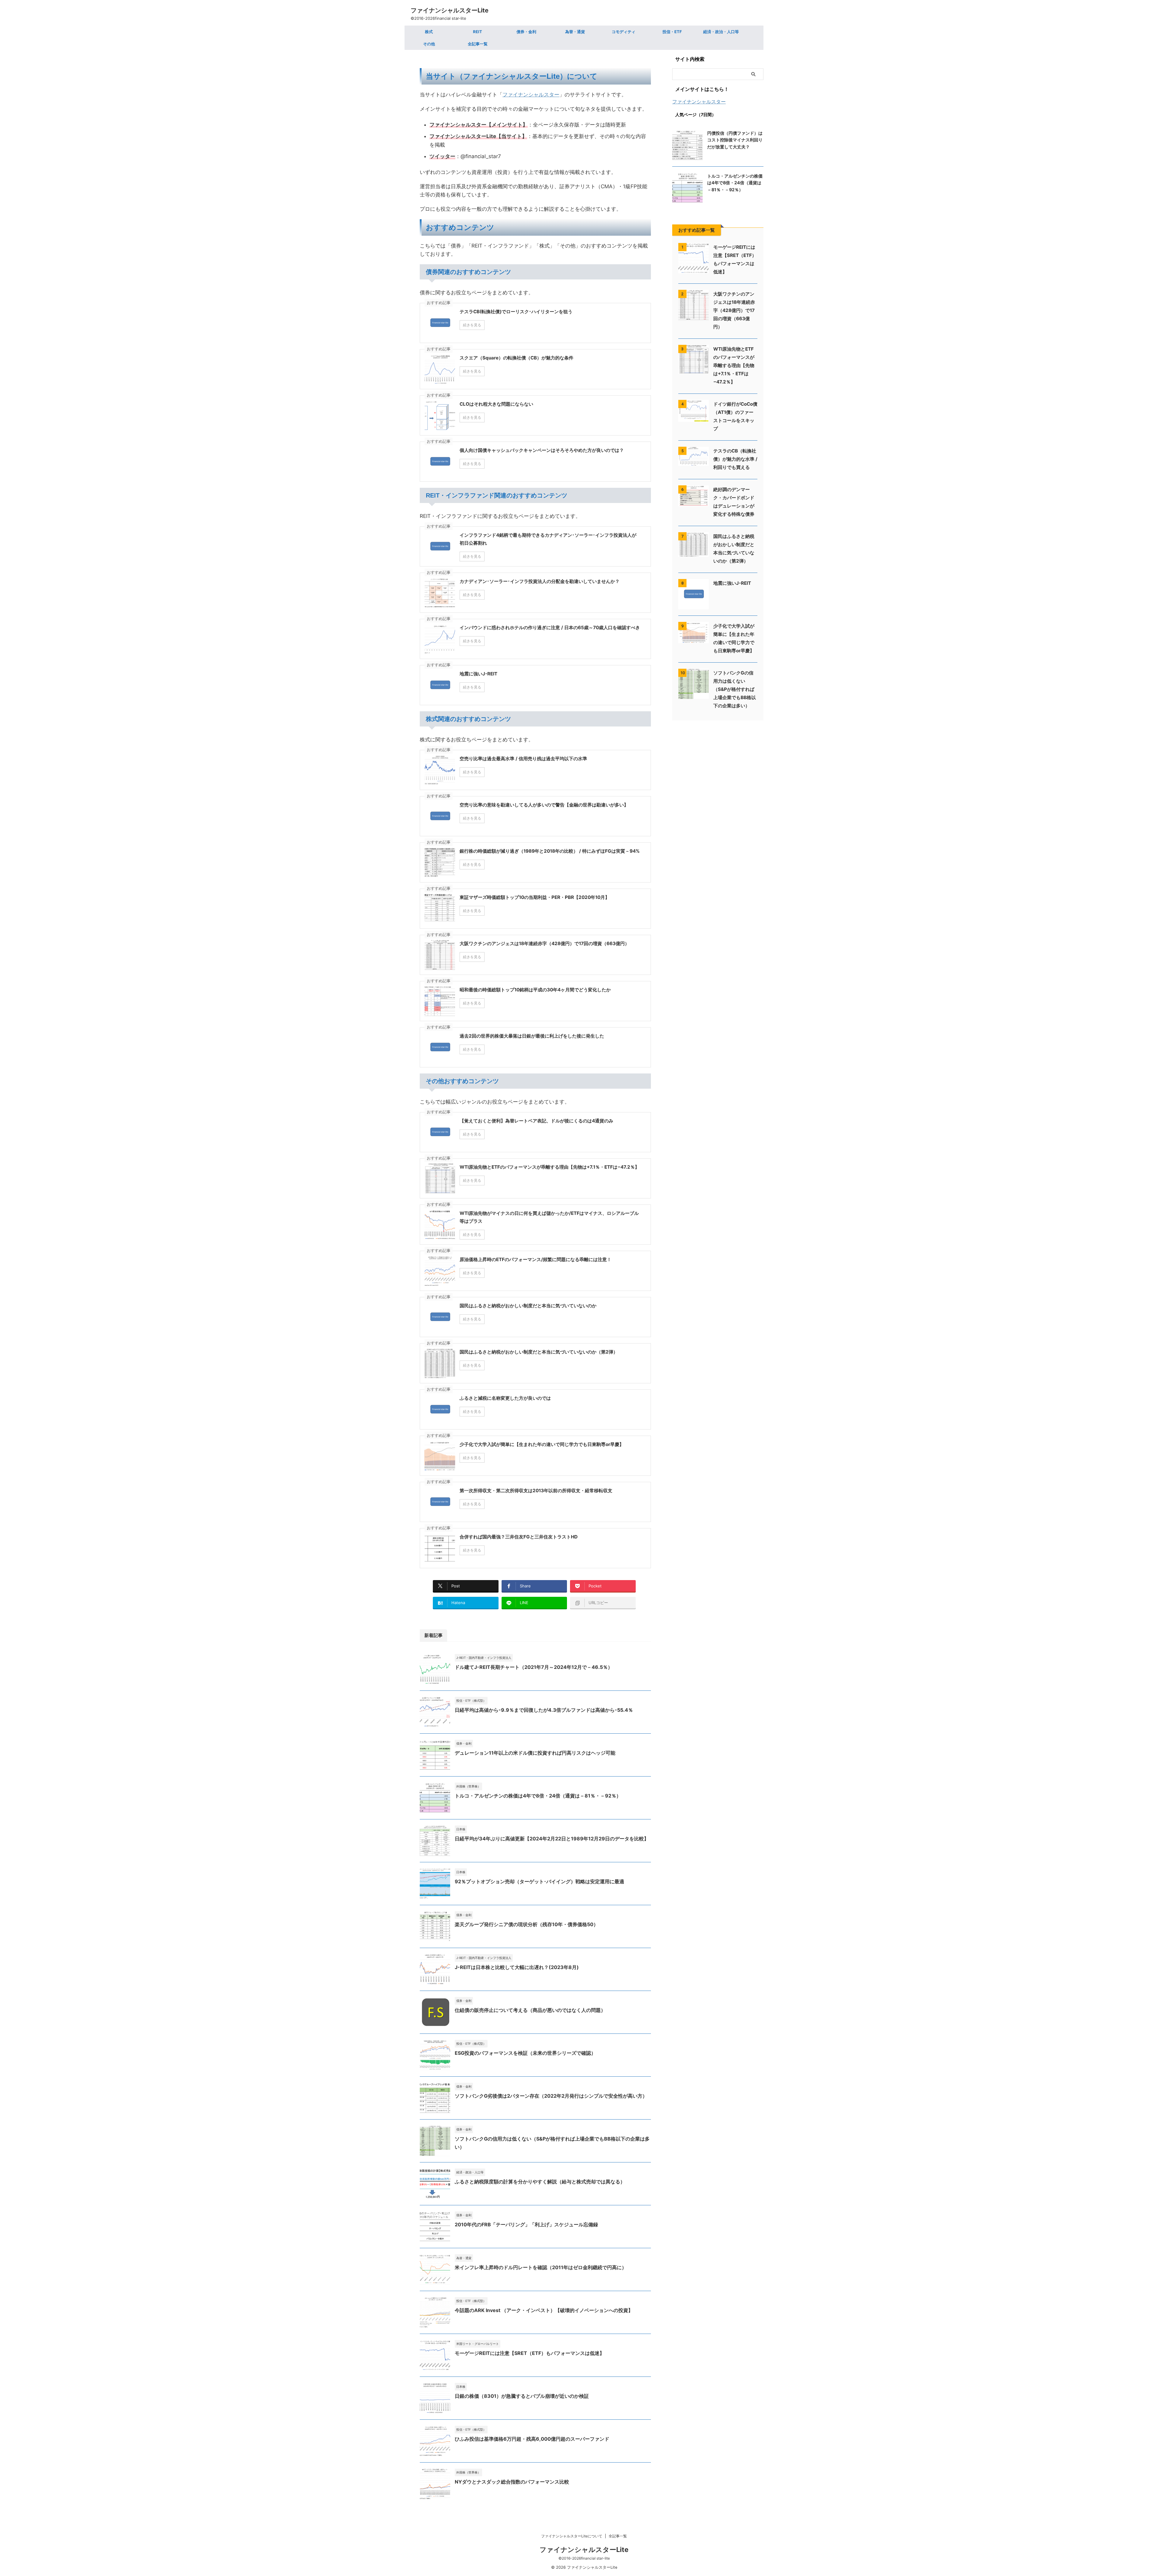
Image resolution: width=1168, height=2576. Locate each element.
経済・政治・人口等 (721, 32)
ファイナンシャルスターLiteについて (572, 2536)
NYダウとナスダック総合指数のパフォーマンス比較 (512, 2482)
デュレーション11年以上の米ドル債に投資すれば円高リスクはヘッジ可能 (535, 1753)
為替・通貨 (575, 32)
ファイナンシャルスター (531, 95)
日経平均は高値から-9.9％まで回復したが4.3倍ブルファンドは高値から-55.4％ (544, 1710)
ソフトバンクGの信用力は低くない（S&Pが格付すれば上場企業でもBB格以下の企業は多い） (735, 689)
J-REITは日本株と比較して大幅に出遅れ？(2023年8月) (517, 1967)
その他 (429, 44)
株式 (429, 32)
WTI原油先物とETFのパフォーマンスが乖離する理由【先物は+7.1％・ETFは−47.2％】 (734, 365)
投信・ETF (672, 32)
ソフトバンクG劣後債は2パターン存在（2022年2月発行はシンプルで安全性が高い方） (551, 2096)
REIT (478, 32)
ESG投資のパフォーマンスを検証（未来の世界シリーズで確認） (525, 2053)
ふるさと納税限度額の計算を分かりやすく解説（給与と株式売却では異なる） (540, 2182)
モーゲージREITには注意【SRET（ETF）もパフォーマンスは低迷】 (530, 2353)
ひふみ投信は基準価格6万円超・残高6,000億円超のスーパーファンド (532, 2439)
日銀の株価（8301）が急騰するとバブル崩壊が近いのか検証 (522, 2396)
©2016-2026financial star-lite (584, 2558)
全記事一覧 (478, 44)
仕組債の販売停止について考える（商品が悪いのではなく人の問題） (530, 2010)
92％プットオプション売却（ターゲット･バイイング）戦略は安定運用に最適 (539, 1881)
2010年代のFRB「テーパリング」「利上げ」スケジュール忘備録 (526, 2224)
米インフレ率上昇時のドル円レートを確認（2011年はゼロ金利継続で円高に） (541, 2267)
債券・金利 (526, 32)
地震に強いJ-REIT (732, 583)
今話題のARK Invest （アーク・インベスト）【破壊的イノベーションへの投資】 (544, 2310)
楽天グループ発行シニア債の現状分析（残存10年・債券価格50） (527, 1924)
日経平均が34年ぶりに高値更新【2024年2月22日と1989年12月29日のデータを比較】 (552, 1839)
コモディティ (624, 32)
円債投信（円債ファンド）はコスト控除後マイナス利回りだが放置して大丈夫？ (735, 140)
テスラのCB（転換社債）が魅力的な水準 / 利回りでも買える (735, 459)
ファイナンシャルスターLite (450, 10)
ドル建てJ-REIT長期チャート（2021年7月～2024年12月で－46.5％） (534, 1667)
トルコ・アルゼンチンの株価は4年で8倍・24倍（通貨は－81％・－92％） (538, 1796)
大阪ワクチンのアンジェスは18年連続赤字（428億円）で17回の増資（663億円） (734, 310)
